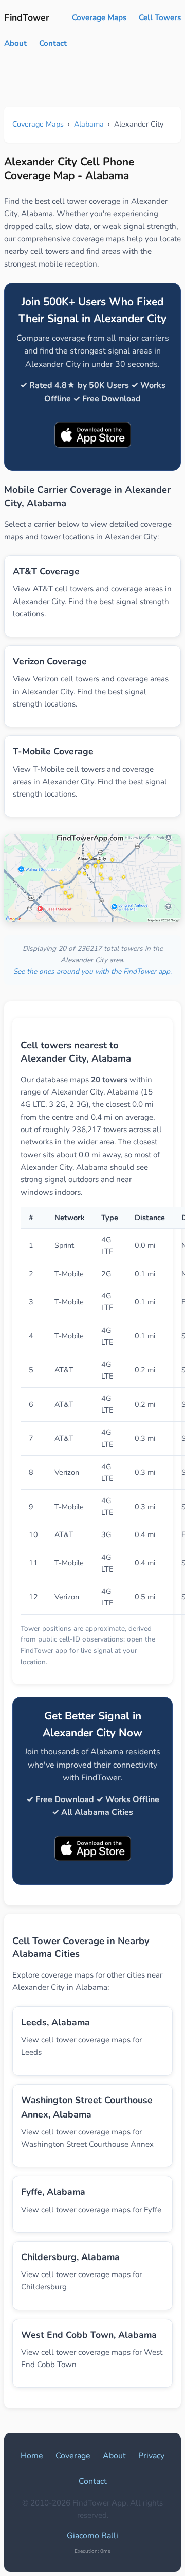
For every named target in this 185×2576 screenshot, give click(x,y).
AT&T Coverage (46, 571)
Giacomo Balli (92, 2536)
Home (32, 2456)
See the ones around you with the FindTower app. (92, 971)
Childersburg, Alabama (70, 2257)
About (15, 43)
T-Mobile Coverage (53, 751)
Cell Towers (160, 17)
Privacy (151, 2456)
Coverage (73, 2456)
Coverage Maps (99, 17)
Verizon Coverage (50, 661)
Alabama (89, 124)
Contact (53, 43)
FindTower (27, 17)
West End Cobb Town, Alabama (89, 2335)
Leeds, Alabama (55, 2022)
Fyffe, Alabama (53, 2192)
